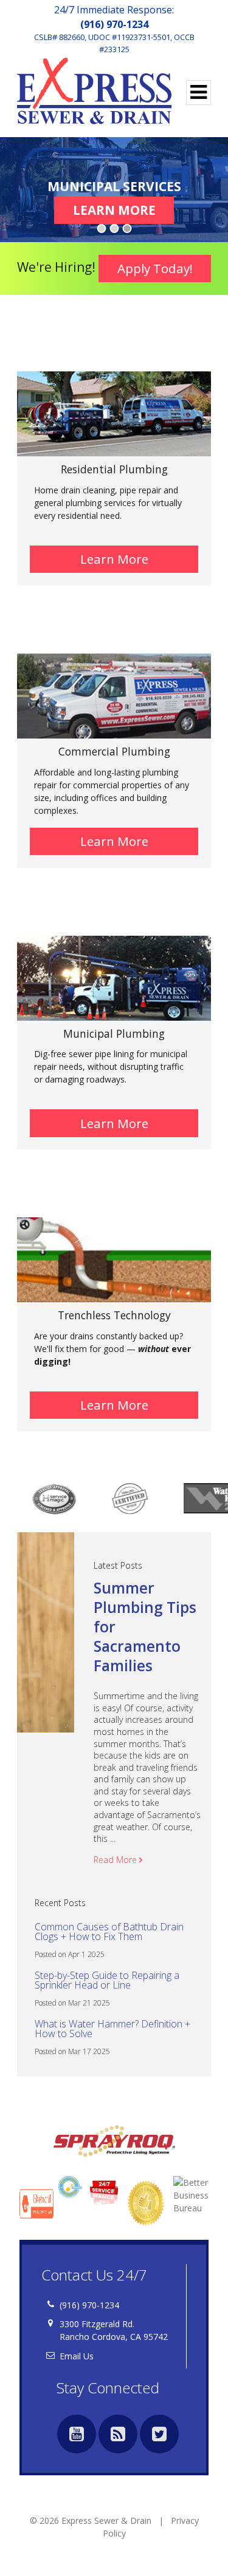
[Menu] (199, 93)
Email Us (77, 2356)
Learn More (124, 210)
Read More (118, 1860)
